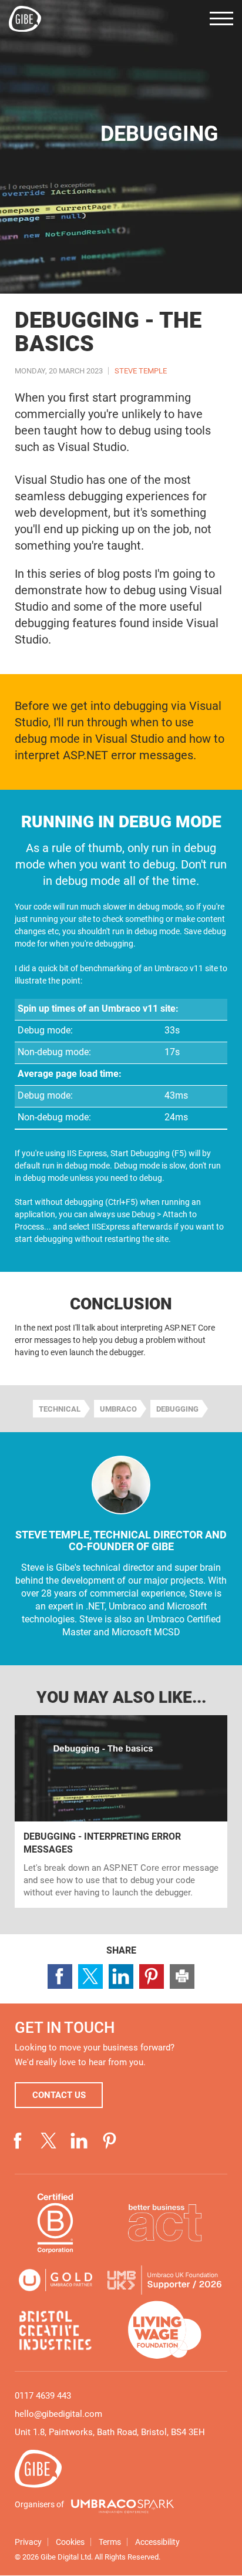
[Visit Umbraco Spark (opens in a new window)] (122, 2507)
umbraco (118, 1409)
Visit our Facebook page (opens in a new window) (18, 2141)
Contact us (59, 2095)
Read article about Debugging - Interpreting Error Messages (121, 1811)
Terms (110, 2543)
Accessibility (157, 2543)
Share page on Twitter (90, 1976)
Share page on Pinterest (152, 1976)
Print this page (182, 1976)
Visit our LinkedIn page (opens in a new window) (79, 2141)
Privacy (28, 2543)
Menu (221, 18)
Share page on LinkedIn (121, 1976)
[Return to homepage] (25, 19)
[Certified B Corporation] (56, 2223)
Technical (60, 1409)
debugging (177, 1409)
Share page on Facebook (60, 1976)
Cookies (70, 2543)
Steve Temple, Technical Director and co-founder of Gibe (121, 1540)
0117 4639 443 (43, 2396)
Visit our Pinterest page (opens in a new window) (110, 2141)
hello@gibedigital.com (58, 2414)
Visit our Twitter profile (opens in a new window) (49, 2141)
